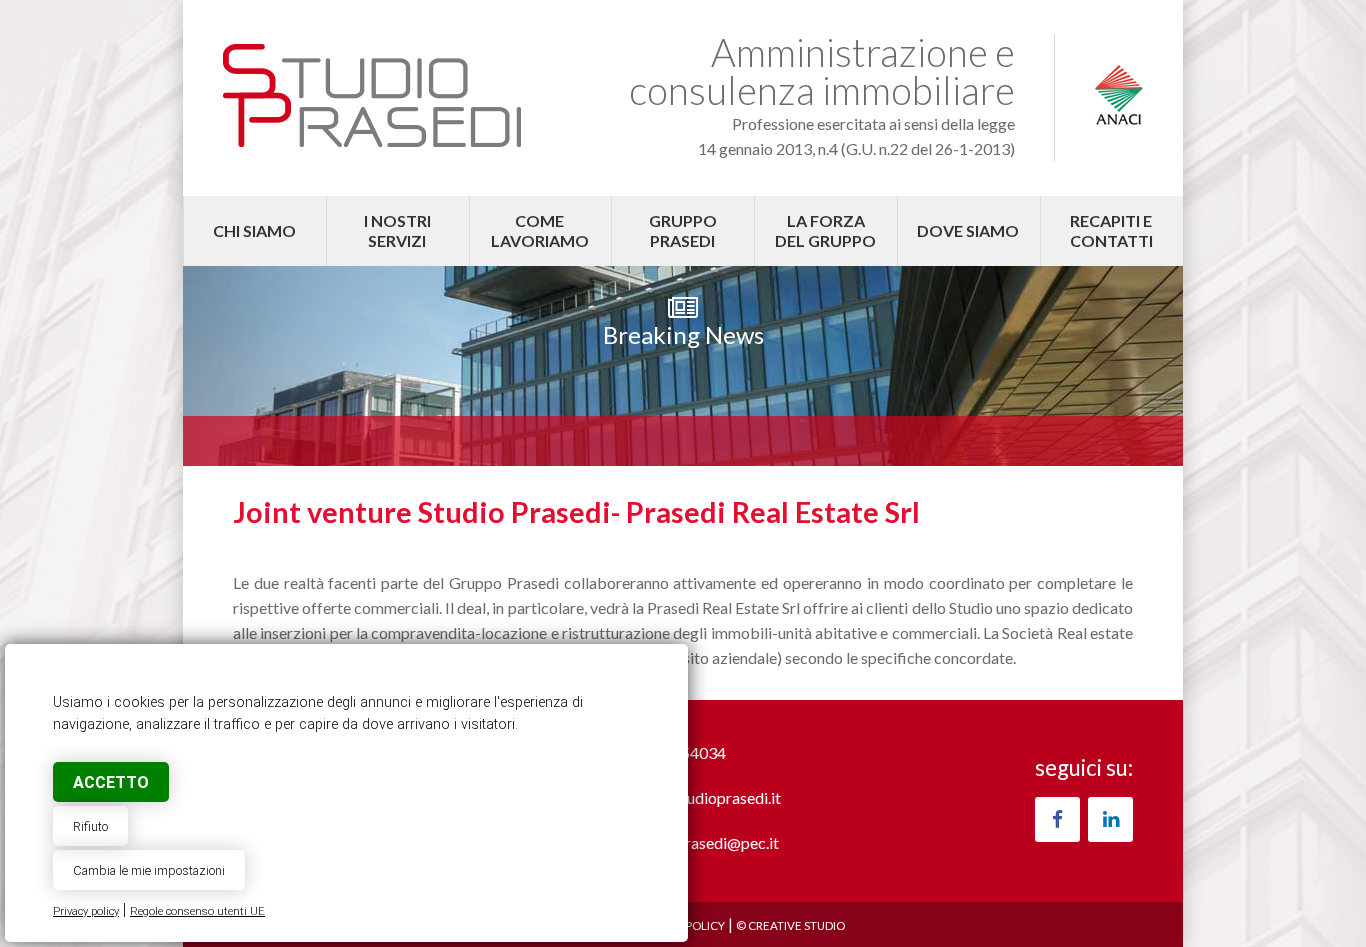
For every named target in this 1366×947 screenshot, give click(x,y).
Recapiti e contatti (1111, 230)
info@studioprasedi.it (707, 797)
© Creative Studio (790, 925)
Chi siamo (254, 230)
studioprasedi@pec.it (706, 842)
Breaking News (683, 334)
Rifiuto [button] (90, 826)
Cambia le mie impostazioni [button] (149, 870)
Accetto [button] (111, 782)
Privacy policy (86, 911)
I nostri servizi (397, 230)
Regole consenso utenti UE (197, 911)
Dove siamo (968, 230)
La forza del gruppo (825, 230)
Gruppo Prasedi (683, 230)
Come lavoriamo (540, 230)
